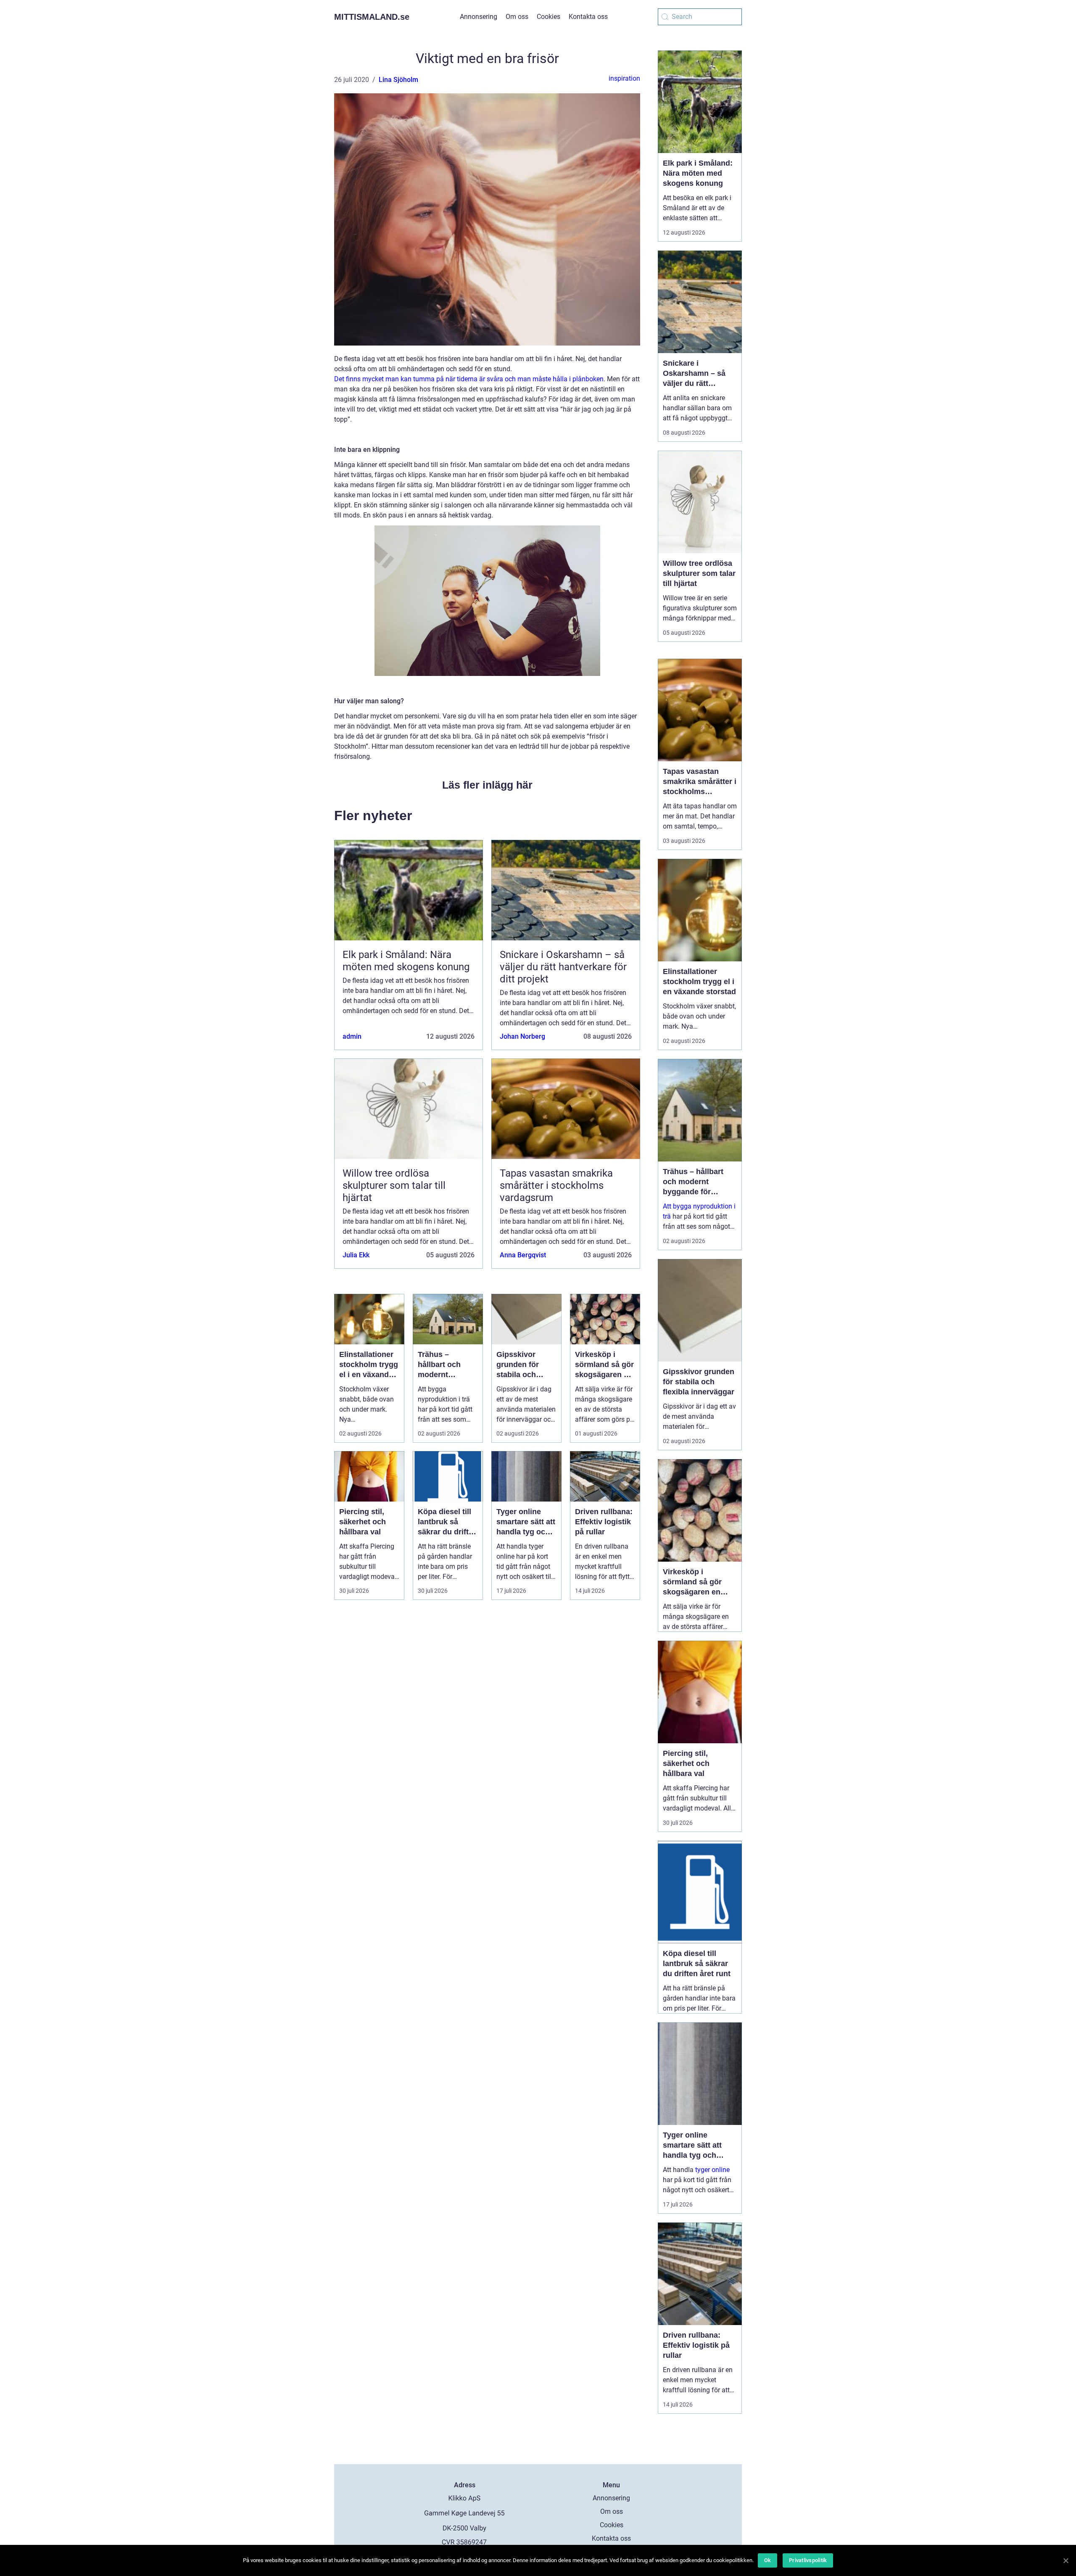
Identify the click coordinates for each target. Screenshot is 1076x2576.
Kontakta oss (588, 17)
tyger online (712, 2170)
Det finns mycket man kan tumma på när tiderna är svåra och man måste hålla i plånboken (469, 379)
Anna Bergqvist (523, 1255)
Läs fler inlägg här (487, 785)
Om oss (517, 17)
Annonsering (479, 17)
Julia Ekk (356, 1255)
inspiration (624, 78)
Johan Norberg (522, 1036)
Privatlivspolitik (808, 2560)
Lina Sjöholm (398, 80)
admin (352, 1036)
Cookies (549, 17)
